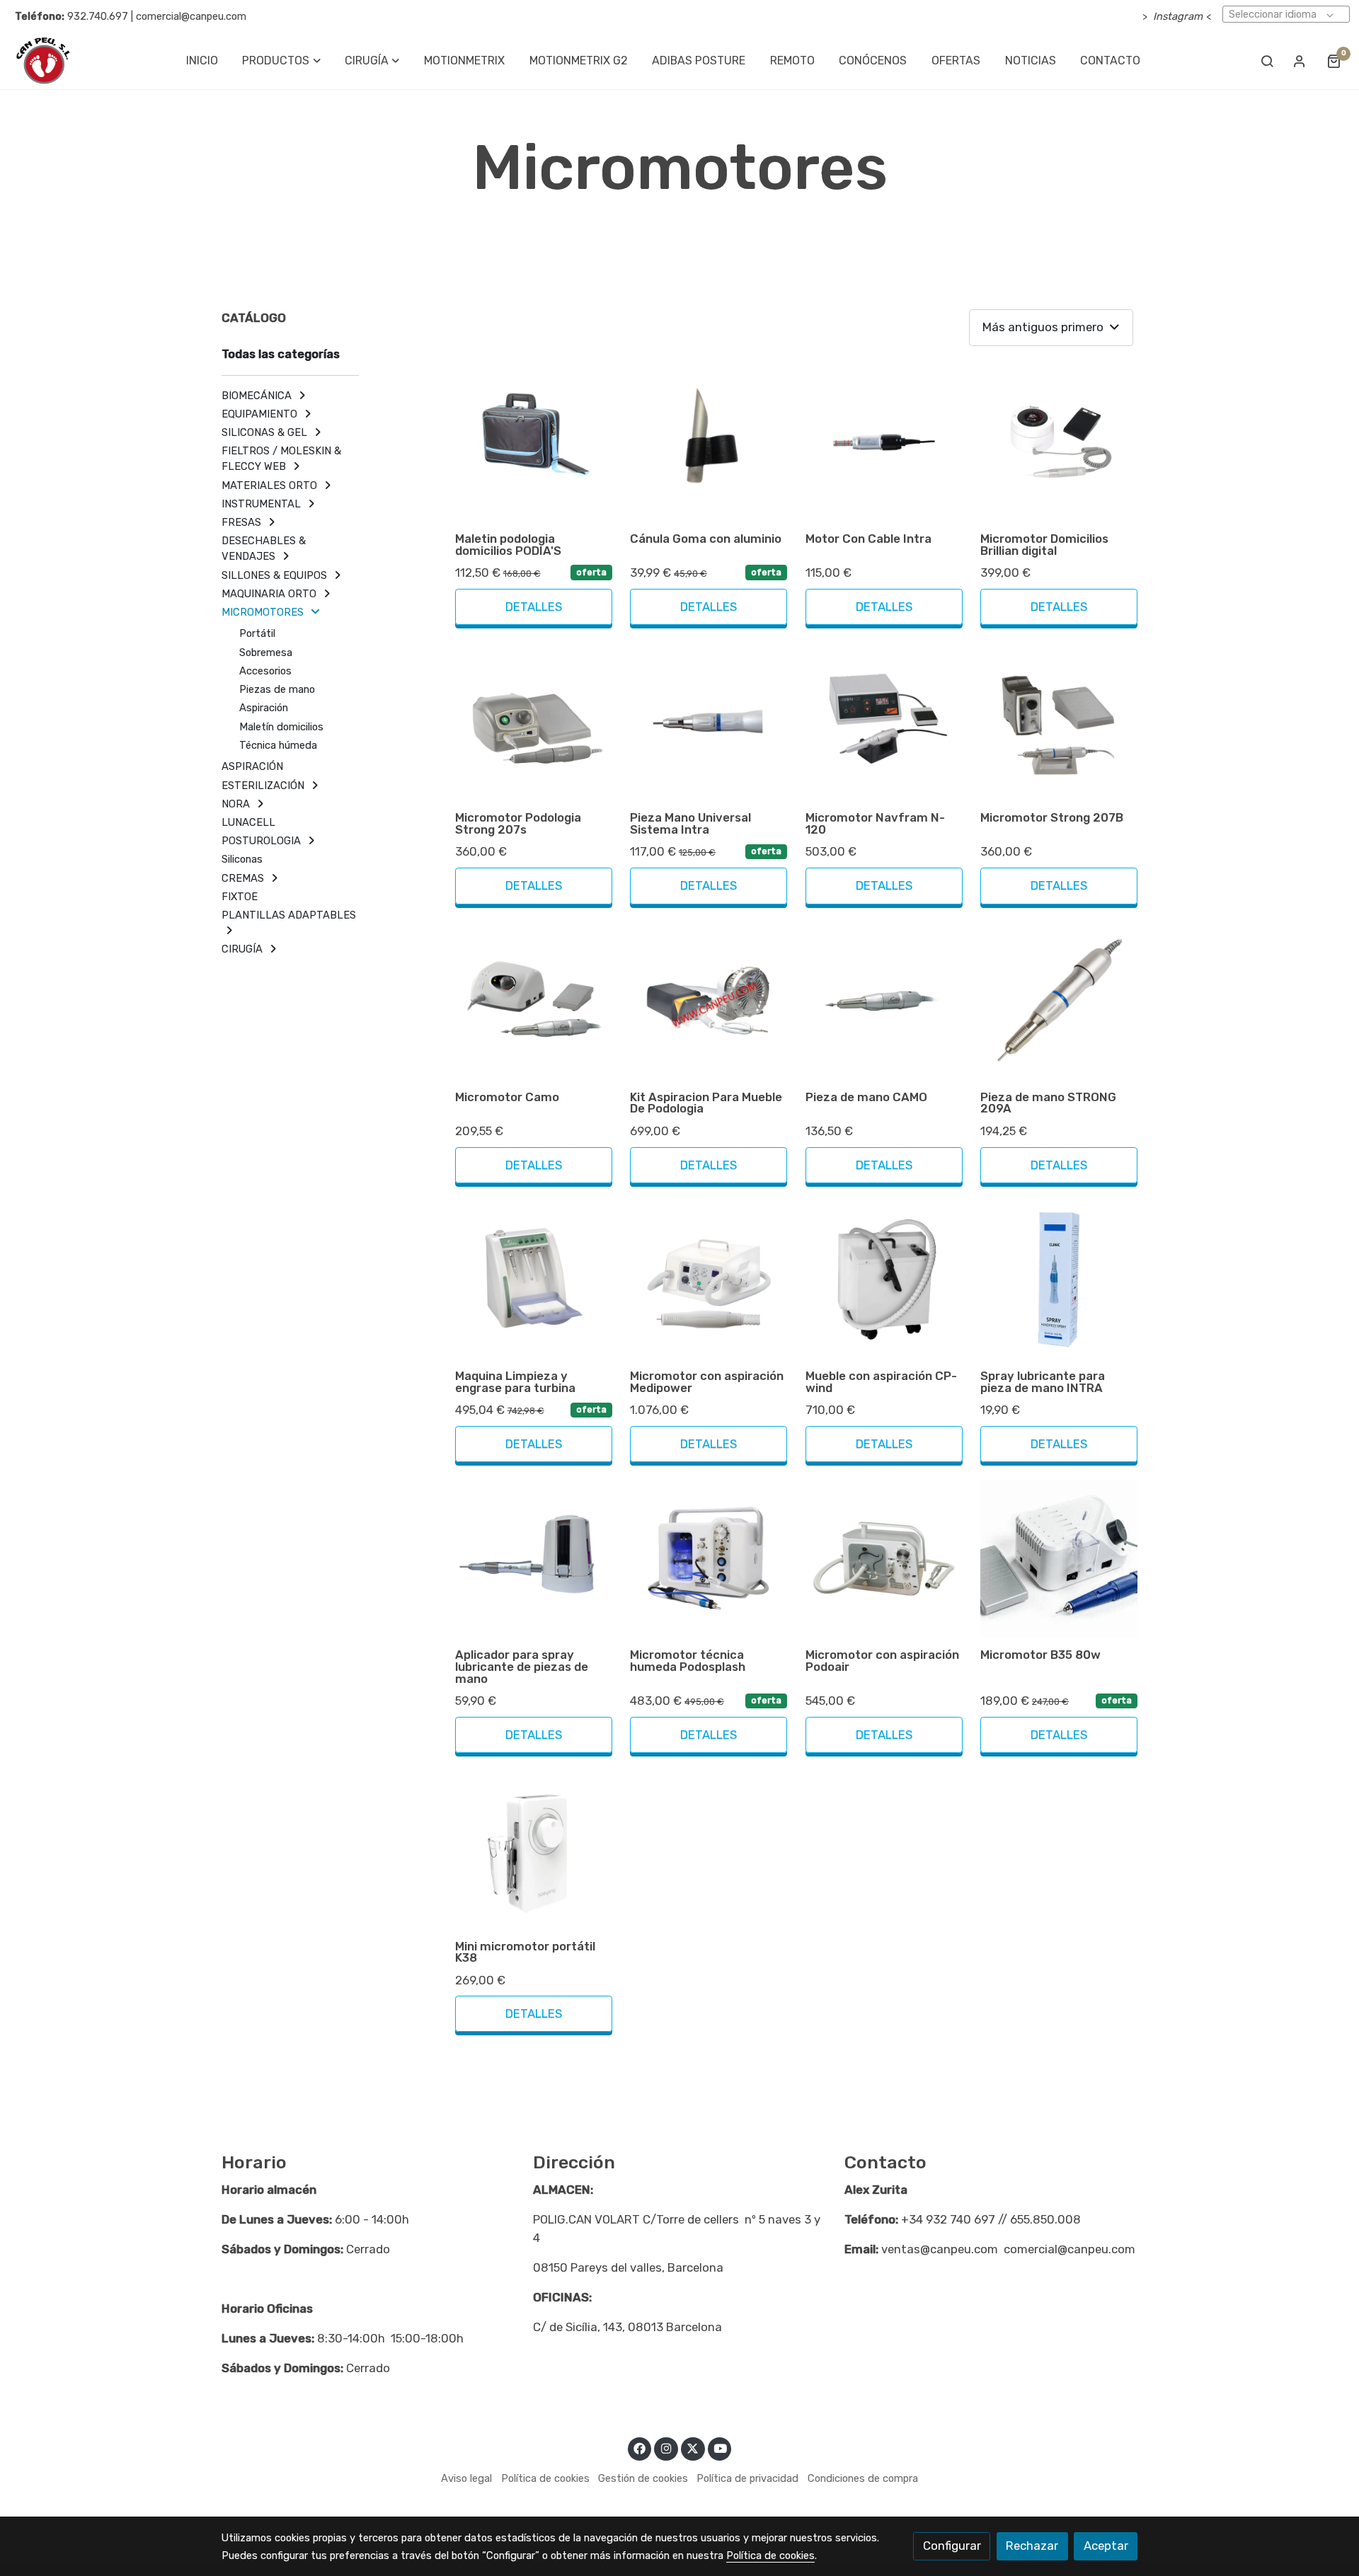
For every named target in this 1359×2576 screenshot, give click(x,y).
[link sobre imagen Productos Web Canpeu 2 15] (709, 1280)
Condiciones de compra (863, 2478)
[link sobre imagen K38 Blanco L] (534, 1849)
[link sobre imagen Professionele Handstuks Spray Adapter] (534, 1558)
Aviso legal (466, 2478)
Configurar (952, 2546)
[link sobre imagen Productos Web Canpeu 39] (534, 1280)
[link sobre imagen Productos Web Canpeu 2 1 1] (709, 442)
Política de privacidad (747, 2478)
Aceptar (1106, 2546)
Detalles (534, 606)
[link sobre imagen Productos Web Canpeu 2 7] (884, 721)
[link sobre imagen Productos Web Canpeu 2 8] (1059, 721)
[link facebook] (640, 2448)
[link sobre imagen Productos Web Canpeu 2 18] (884, 1558)
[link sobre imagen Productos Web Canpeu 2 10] (884, 1001)
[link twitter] (693, 2448)
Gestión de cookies (643, 2478)
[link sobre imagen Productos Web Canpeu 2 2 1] (884, 442)
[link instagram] (666, 2448)
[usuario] (1300, 61)
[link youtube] (721, 2448)
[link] (43, 61)
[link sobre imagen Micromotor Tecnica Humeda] (709, 1558)
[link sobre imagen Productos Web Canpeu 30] (884, 1280)
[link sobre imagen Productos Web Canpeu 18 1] (709, 1001)
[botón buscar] (1267, 61)
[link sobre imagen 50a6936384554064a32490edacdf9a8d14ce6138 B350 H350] (1059, 1558)
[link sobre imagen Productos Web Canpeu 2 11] (1059, 1001)
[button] (282, 61)
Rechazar (1032, 2546)
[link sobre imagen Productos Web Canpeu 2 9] (534, 1001)
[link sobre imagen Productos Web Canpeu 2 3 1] (1059, 442)
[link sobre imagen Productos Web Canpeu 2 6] (709, 721)
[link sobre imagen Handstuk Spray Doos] (1059, 1280)
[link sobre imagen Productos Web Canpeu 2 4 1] (534, 721)
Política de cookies (545, 2478)
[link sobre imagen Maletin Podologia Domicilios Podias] (534, 442)
